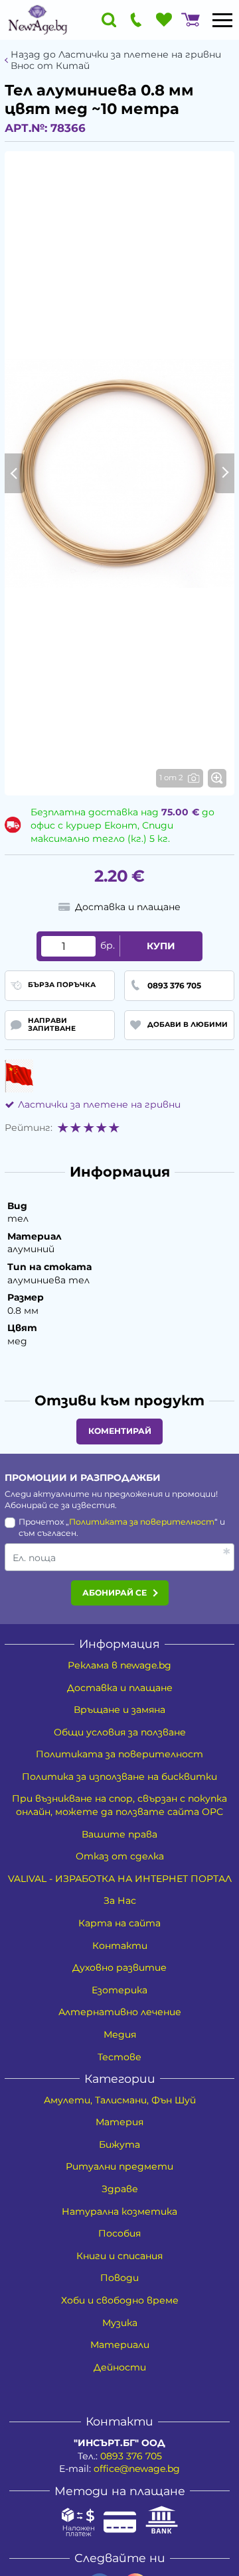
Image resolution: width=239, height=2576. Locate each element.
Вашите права (119, 1834)
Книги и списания (119, 2256)
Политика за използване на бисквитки (119, 1777)
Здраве (120, 2189)
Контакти (120, 1946)
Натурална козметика (119, 2211)
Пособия (119, 2233)
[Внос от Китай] (19, 1076)
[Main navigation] (222, 20)
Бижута (119, 2144)
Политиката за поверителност (142, 1522)
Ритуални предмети (119, 2166)
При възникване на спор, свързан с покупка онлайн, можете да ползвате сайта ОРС (119, 1805)
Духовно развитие (119, 1967)
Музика (120, 2323)
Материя (119, 2122)
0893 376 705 (131, 2456)
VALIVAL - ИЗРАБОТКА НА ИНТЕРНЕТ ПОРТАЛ (120, 1879)
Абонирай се (115, 1593)
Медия (120, 2034)
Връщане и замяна (119, 1710)
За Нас (120, 1901)
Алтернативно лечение (120, 2012)
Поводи (119, 2278)
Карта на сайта (119, 1923)
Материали (120, 2345)
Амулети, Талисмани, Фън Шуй (120, 2100)
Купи (161, 946)
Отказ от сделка (120, 1856)
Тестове (119, 2057)
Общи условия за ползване (120, 1732)
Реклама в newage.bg (119, 1665)
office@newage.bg (137, 2469)
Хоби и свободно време (120, 2300)
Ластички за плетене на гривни (99, 1104)
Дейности (120, 2367)
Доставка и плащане (120, 1688)
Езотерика (119, 1990)
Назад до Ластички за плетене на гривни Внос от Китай (116, 60)
